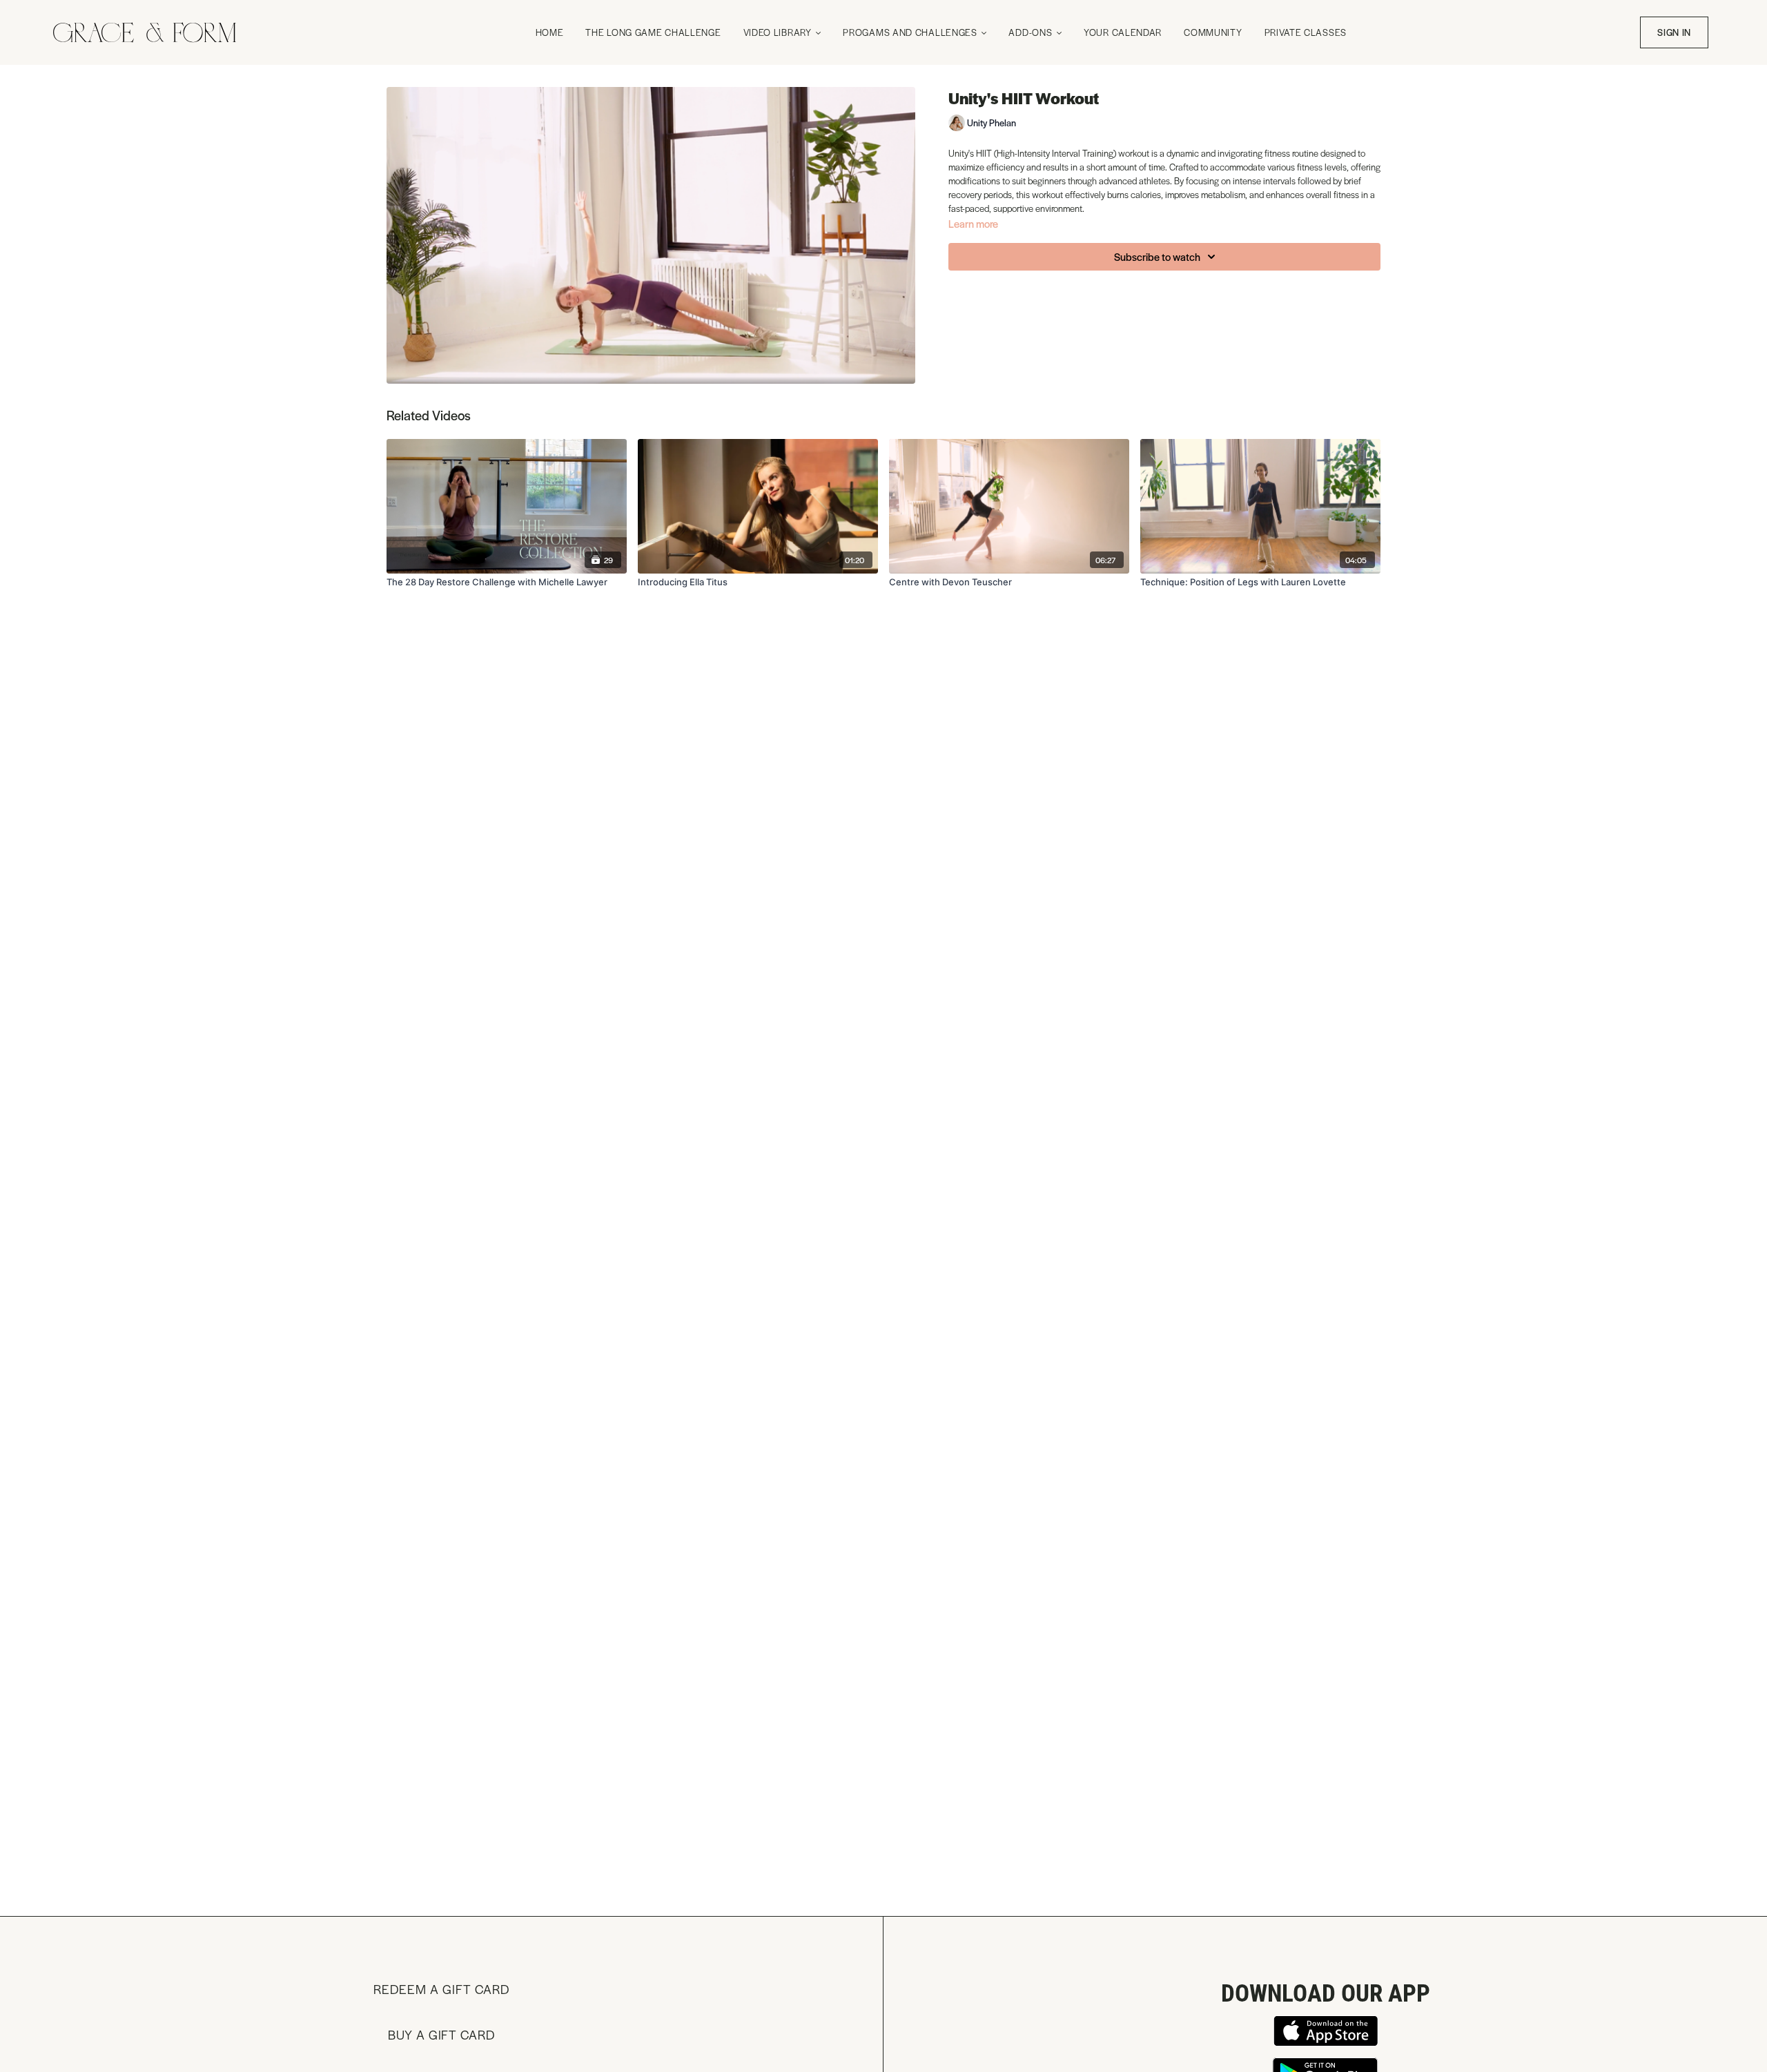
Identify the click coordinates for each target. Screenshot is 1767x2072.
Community (1213, 32)
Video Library (779, 32)
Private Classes (1306, 32)
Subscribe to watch (1157, 256)
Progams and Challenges (911, 32)
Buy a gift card (441, 2034)
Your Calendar (1123, 32)
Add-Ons (1032, 32)
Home (550, 32)
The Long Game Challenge (653, 32)
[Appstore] (1325, 2031)
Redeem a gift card (441, 1989)
